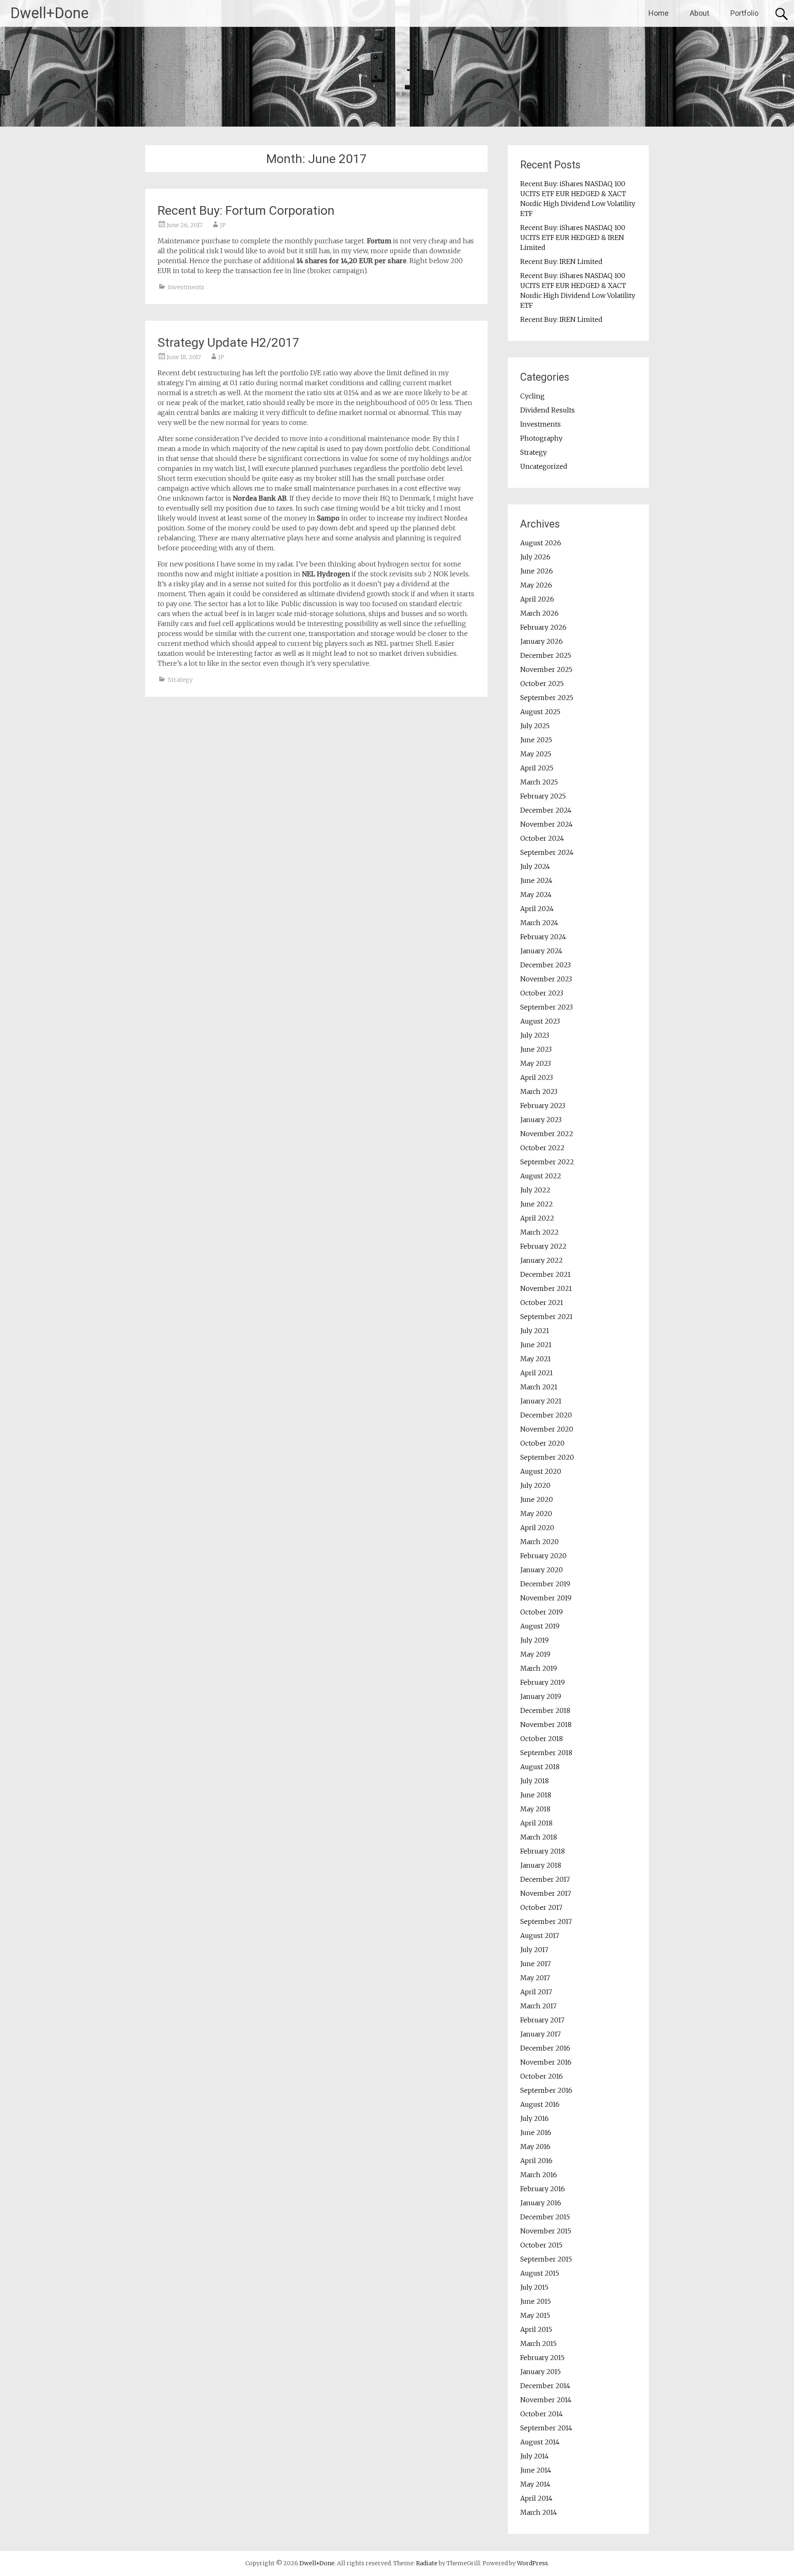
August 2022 (541, 1176)
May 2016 (535, 2147)
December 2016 (545, 2048)
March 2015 (538, 2343)
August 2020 (541, 1471)
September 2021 (546, 1317)
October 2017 (541, 1907)
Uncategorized (544, 466)
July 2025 (535, 726)
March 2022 (539, 1232)
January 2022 (542, 1260)
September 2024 (547, 852)
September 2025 (547, 698)
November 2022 (547, 1134)
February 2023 (543, 1106)
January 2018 (541, 1865)
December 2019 (545, 1584)
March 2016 (539, 2175)
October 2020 (542, 1443)
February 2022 (543, 1246)
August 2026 (541, 543)
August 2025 (540, 712)
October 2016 (542, 2076)
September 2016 (546, 2090)
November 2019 (546, 1598)
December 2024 (546, 810)
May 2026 (536, 585)
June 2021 (536, 1345)
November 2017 (546, 1893)
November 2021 (546, 1288)
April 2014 (536, 2498)
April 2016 (536, 2161)
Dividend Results (548, 410)
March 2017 (538, 2006)
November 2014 (546, 2400)
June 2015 (536, 2301)
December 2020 (546, 1415)
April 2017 (536, 1992)
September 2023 (546, 1007)
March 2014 (539, 2512)
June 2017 (536, 1964)
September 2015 (546, 2259)
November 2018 (546, 1725)
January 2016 (541, 2203)
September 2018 (546, 1753)
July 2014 (535, 2456)
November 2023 (546, 979)
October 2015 (541, 2245)
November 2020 (547, 1429)
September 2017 (546, 1921)
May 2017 (535, 1978)
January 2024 (541, 951)
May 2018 (535, 1809)
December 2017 (545, 1879)
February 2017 (542, 2020)
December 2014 (545, 2386)
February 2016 (543, 2189)
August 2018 (540, 1767)
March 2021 (539, 1387)
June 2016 (536, 2132)
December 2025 (546, 655)
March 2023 (539, 1091)
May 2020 (536, 1513)
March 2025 (539, 782)
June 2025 (536, 740)
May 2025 (536, 754)
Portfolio (744, 13)
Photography (541, 438)
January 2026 (542, 641)
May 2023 (536, 1063)
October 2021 (542, 1302)
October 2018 (542, 1739)
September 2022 (547, 1162)
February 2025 (543, 796)
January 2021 (541, 1401)
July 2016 (535, 2118)
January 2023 (541, 1120)
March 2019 (539, 1668)
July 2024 (535, 866)
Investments (186, 287)
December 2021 (545, 1274)
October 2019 (542, 1612)
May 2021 (536, 1359)
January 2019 (541, 1696)
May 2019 (535, 1654)
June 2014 (536, 2470)
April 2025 (537, 768)
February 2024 (543, 937)
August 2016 (540, 2104)
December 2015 (545, 2217)
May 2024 (536, 895)
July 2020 (535, 1485)
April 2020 (537, 1528)
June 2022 (537, 1204)
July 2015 (534, 2287)
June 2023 (536, 1049)
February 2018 (543, 1851)
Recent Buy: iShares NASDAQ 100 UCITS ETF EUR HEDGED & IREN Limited (573, 237)
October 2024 (542, 838)
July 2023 (535, 1035)
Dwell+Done (49, 13)
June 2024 (536, 880)
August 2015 (540, 2273)
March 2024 (539, 923)
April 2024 (537, 909)
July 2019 (535, 1640)
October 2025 (542, 684)
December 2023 (545, 965)
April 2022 (537, 1218)
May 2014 (535, 2484)
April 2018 (536, 1823)
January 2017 (540, 2034)
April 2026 (537, 599)
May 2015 (535, 2315)
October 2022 (542, 1148)
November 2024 (546, 824)
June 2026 (537, 571)
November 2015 (546, 2231)
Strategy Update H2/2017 (228, 342)
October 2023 (542, 993)
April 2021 (537, 1373)
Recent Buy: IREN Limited (561, 261)
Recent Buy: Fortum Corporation (246, 210)
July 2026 (535, 557)
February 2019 (543, 1682)
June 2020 (537, 1499)
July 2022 (535, 1190)
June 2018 (536, 1795)
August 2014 (540, 2442)
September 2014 (546, 2428)
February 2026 (543, 627)
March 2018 (539, 1837)
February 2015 (542, 2358)
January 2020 (542, 1570)
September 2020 (547, 1457)
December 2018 (545, 1710)
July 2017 (534, 1950)
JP (223, 225)
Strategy (180, 680)
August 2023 (540, 1021)
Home (659, 13)
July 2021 (535, 1331)
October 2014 (542, 2414)
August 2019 (540, 1626)
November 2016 (546, 2062)
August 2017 (540, 1936)
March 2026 (539, 613)
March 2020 (539, 1542)
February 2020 (543, 1556)
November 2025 (546, 669)
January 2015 (540, 2372)
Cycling (532, 396)
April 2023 (537, 1077)
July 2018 (535, 1781)
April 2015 (536, 2329)
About (700, 13)
